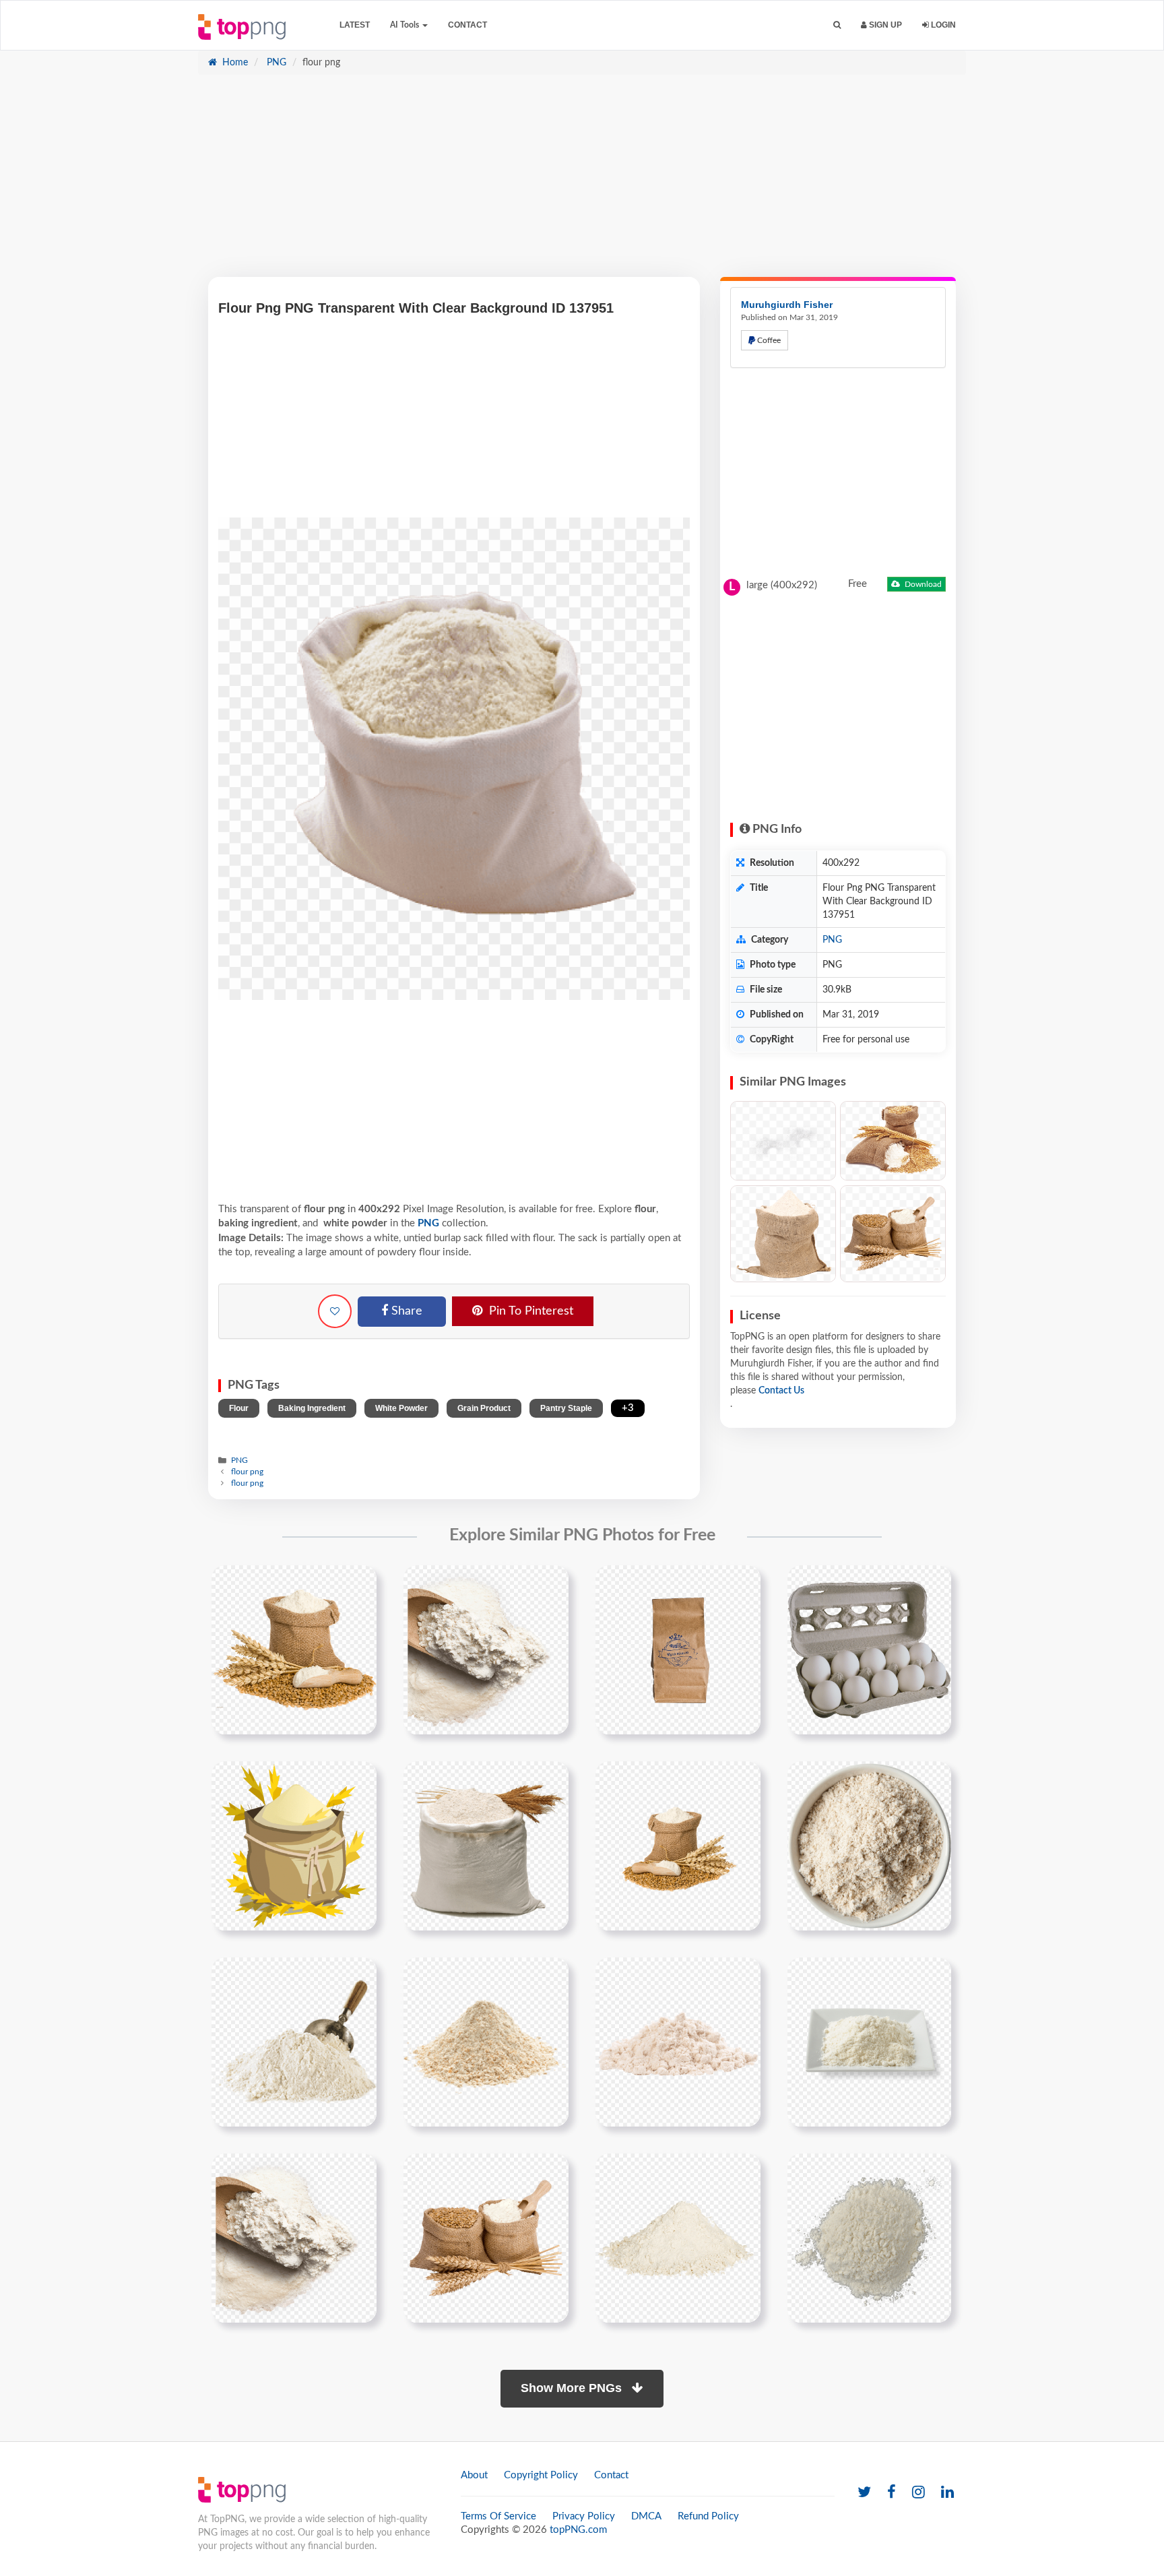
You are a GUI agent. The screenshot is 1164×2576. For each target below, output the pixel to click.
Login (942, 25)
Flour (239, 1408)
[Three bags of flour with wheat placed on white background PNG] (893, 1234)
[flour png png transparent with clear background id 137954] (486, 2042)
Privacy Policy (584, 2516)
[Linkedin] (947, 2493)
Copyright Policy (541, 2475)
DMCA (646, 2516)
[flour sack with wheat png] (294, 1846)
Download (922, 584)
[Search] (837, 25)
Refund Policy (708, 2516)
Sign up (884, 25)
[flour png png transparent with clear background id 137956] (869, 2042)
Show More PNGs (573, 2388)
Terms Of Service (498, 2516)
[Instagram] (918, 2493)
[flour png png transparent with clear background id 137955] (678, 2042)
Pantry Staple (566, 1408)
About (474, 2475)
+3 (628, 1408)
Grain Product (484, 1408)
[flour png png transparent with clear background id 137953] (294, 2042)
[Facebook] (892, 2493)
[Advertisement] (582, 183)
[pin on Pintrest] (358, 1583)
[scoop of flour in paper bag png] (486, 1650)
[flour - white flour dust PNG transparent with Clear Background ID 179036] (783, 1141)
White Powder (401, 1408)
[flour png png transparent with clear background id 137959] (678, 2238)
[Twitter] (864, 2493)
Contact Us (781, 1391)
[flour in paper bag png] (869, 1650)
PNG (275, 63)
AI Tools (406, 25)
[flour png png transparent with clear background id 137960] (869, 2238)
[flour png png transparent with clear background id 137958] (486, 2238)
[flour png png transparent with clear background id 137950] (678, 1846)
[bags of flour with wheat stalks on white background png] (294, 1650)
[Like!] (335, 1311)
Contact (467, 25)
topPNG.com (578, 2530)
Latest (355, 25)
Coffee (768, 340)
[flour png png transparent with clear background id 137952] (869, 1846)
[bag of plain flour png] (678, 1650)
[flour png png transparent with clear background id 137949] (486, 1846)
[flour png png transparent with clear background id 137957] (294, 2238)
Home (234, 63)
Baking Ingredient (312, 1408)
